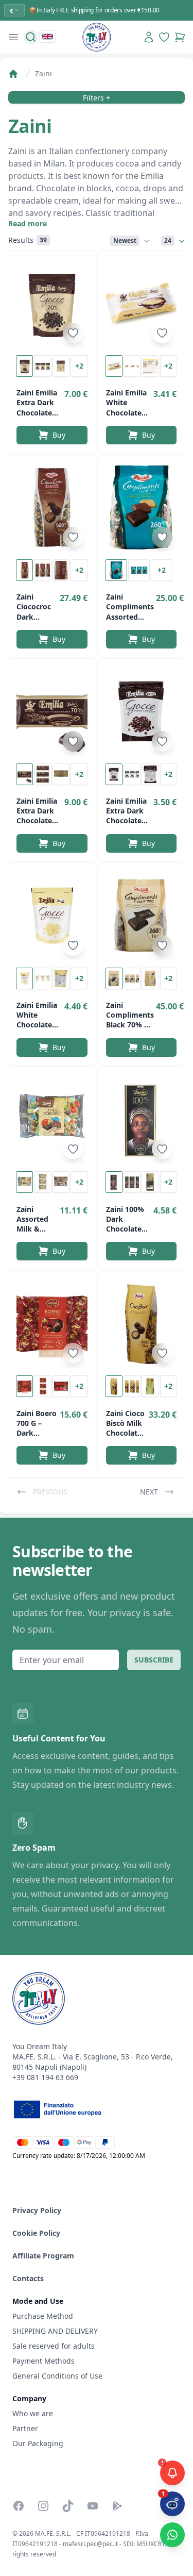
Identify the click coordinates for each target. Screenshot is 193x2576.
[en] (47, 37)
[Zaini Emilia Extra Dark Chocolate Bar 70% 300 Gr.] (52, 711)
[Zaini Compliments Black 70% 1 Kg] (142, 916)
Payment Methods (43, 2361)
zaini (43, 73)
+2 (79, 366)
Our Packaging (38, 2443)
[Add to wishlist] (73, 333)
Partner (25, 2428)
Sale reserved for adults (54, 2346)
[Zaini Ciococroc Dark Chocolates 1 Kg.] (52, 507)
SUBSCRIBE (154, 1660)
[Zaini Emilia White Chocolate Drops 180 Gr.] (52, 916)
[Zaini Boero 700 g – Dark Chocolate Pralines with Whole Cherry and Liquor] (52, 1323)
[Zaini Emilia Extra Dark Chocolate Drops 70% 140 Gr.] (52, 303)
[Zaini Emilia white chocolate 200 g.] (142, 303)
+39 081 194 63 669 (45, 2077)
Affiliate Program (43, 2256)
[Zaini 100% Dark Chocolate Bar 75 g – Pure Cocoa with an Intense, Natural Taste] (142, 1120)
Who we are (33, 2413)
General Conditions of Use (57, 2376)
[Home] (13, 74)
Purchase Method (43, 2316)
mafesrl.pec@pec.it (90, 2544)
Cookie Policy (36, 2233)
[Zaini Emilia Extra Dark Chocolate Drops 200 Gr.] (142, 711)
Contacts (28, 2278)
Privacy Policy (37, 2210)
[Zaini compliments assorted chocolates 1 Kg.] (142, 507)
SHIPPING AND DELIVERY (56, 2331)
